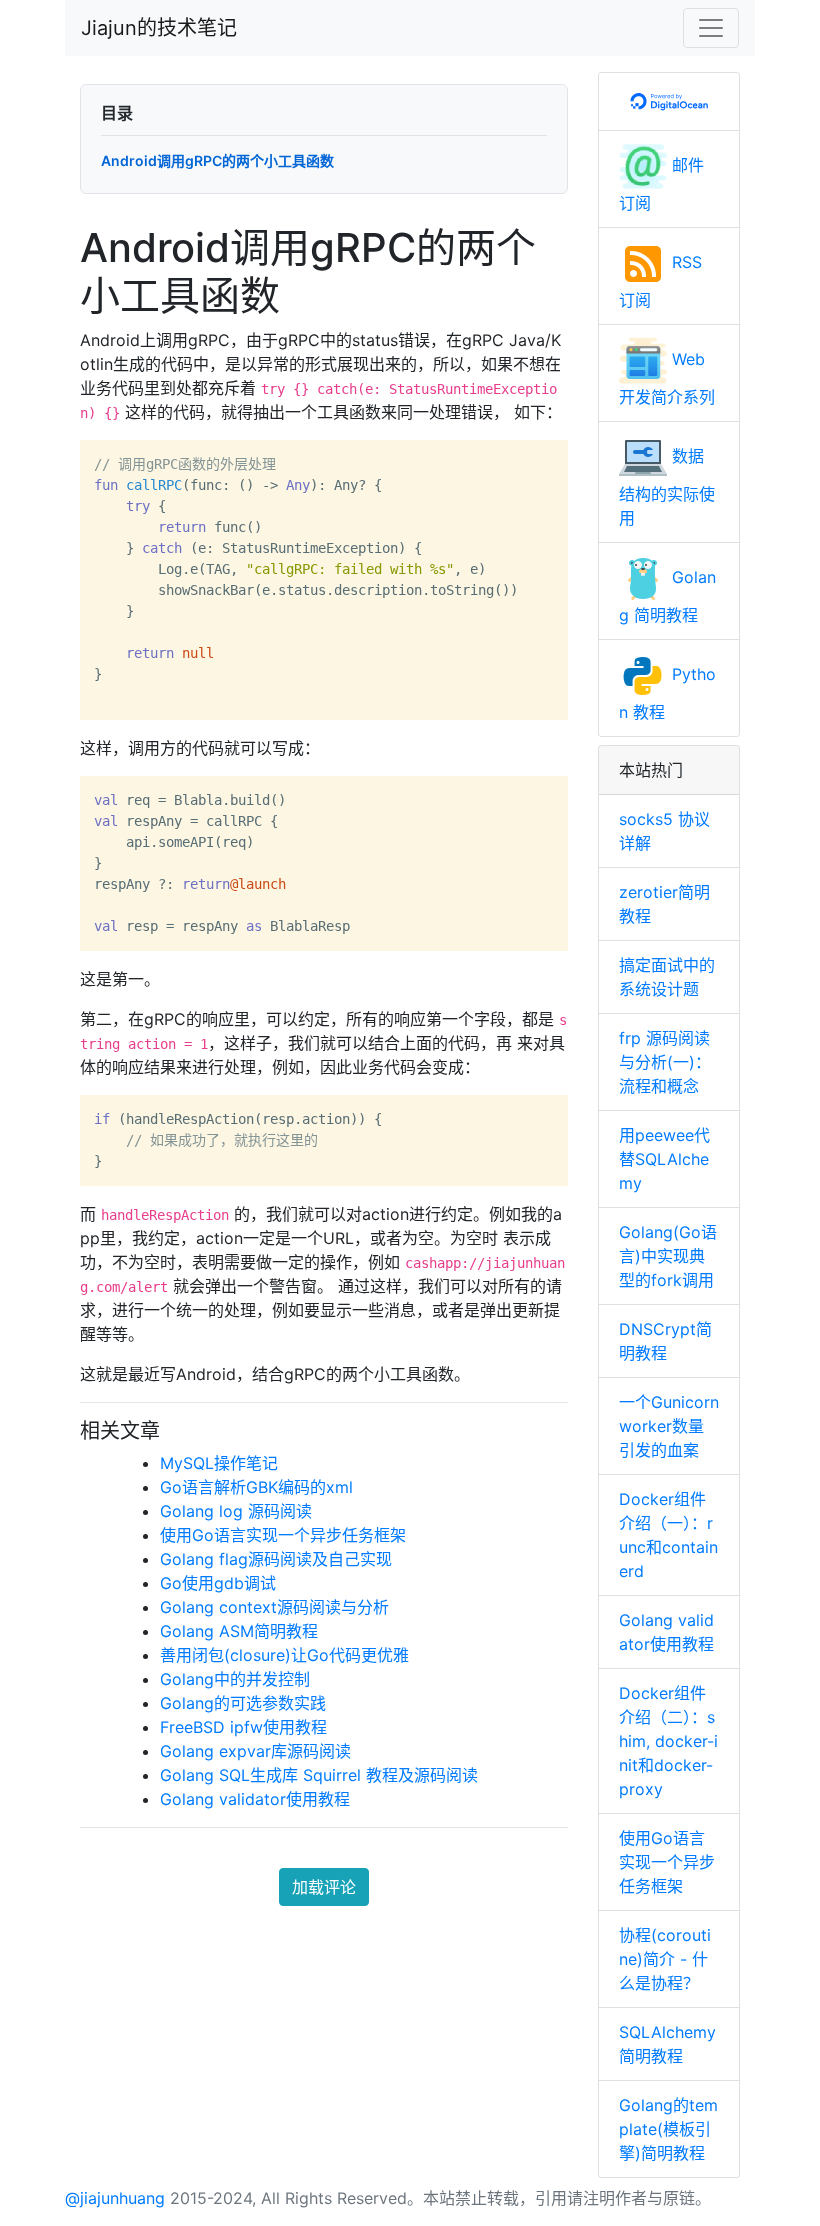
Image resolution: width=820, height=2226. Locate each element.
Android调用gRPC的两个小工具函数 (217, 160)
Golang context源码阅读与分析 (274, 1607)
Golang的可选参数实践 (243, 1703)
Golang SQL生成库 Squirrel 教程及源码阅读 (319, 1775)
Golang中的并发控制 (235, 1679)
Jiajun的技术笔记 (159, 28)
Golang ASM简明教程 (239, 1631)
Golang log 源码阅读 (236, 1511)
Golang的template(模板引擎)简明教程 (668, 2129)
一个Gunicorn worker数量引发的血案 (669, 1426)
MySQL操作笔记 (219, 1463)
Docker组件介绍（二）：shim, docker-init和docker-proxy (668, 1741)
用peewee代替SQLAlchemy (664, 1159)
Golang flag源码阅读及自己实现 (276, 1559)
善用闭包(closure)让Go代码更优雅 (284, 1655)
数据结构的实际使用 (667, 487)
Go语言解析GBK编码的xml (256, 1487)
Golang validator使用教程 (255, 1799)
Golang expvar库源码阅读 (255, 1751)
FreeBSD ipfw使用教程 (243, 1727)
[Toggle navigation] (711, 28)
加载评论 (324, 1887)
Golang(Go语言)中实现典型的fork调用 (668, 1256)
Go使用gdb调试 (218, 1583)
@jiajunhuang (115, 2198)
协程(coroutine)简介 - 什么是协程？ (665, 1959)
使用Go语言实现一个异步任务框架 (283, 1535)
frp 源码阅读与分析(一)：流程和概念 (665, 1062)
